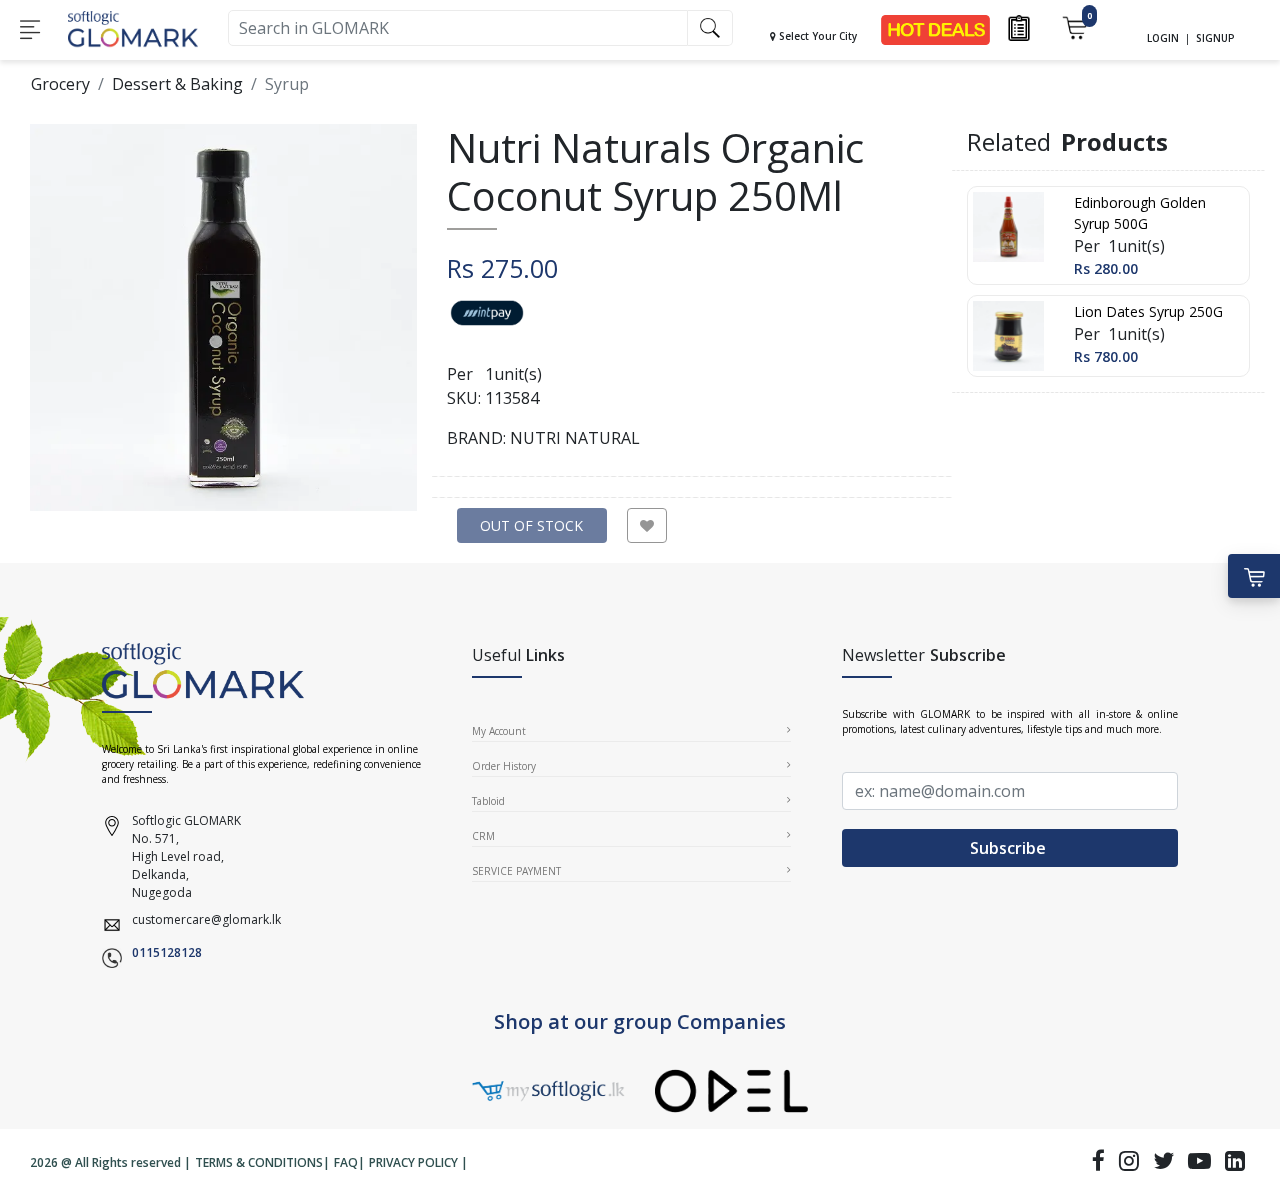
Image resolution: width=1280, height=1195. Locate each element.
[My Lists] (1019, 26)
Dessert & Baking (177, 84)
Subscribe (1010, 848)
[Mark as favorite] (647, 525)
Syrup (287, 84)
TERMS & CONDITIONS (259, 1162)
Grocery (60, 84)
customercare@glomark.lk (206, 919)
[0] (1075, 26)
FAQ (346, 1162)
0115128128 (167, 952)
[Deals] (935, 28)
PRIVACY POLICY (413, 1162)
